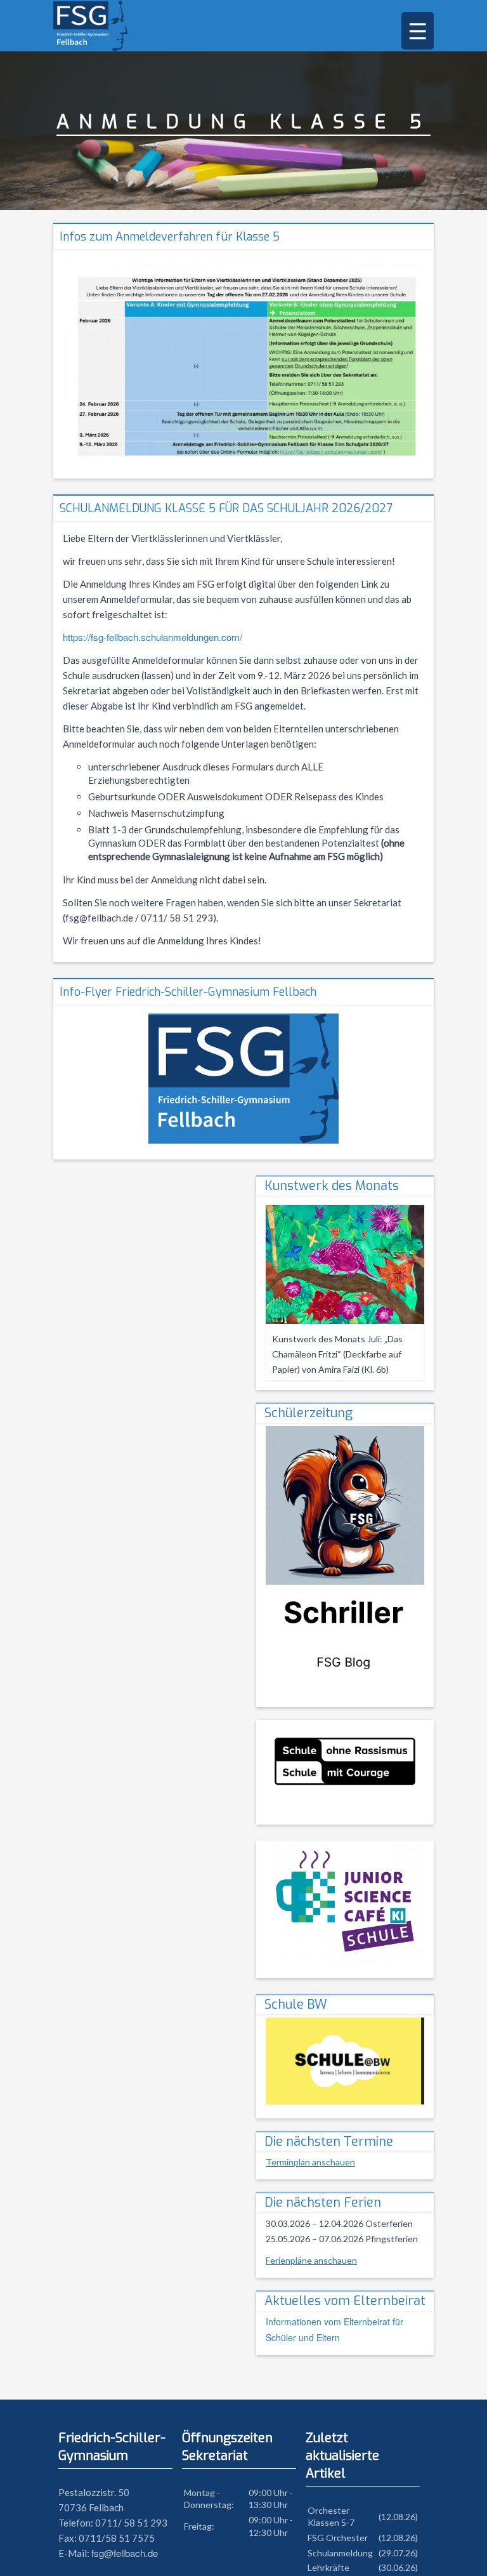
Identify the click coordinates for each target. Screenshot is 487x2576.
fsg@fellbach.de (125, 2553)
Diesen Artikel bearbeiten (239, 2560)
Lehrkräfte (328, 2567)
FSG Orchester (338, 2538)
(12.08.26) (398, 2517)
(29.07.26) (398, 2553)
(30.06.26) (398, 2567)
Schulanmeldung (340, 2553)
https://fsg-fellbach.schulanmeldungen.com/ (153, 637)
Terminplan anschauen (310, 2162)
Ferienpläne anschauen (311, 2260)
